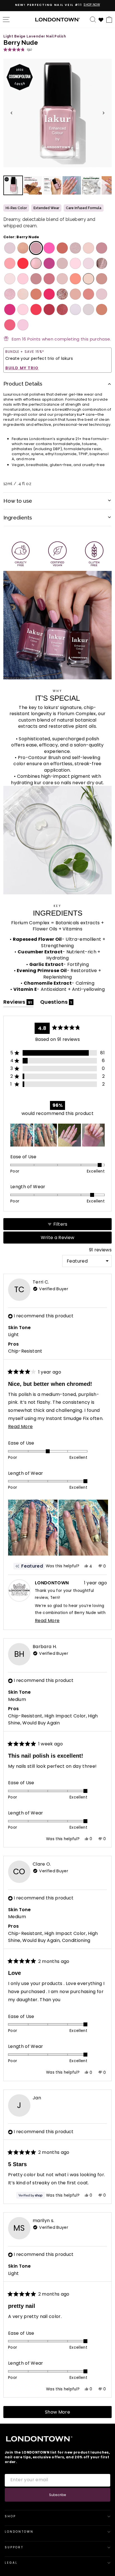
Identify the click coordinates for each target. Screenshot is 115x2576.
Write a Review (67, 1239)
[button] (18, 49)
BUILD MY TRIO (22, 368)
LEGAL (11, 2563)
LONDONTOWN (19, 2532)
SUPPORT (14, 2547)
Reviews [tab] (18, 1003)
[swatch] (9, 248)
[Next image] (104, 113)
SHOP (10, 2516)
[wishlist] (101, 19)
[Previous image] (11, 113)
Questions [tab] (57, 1003)
